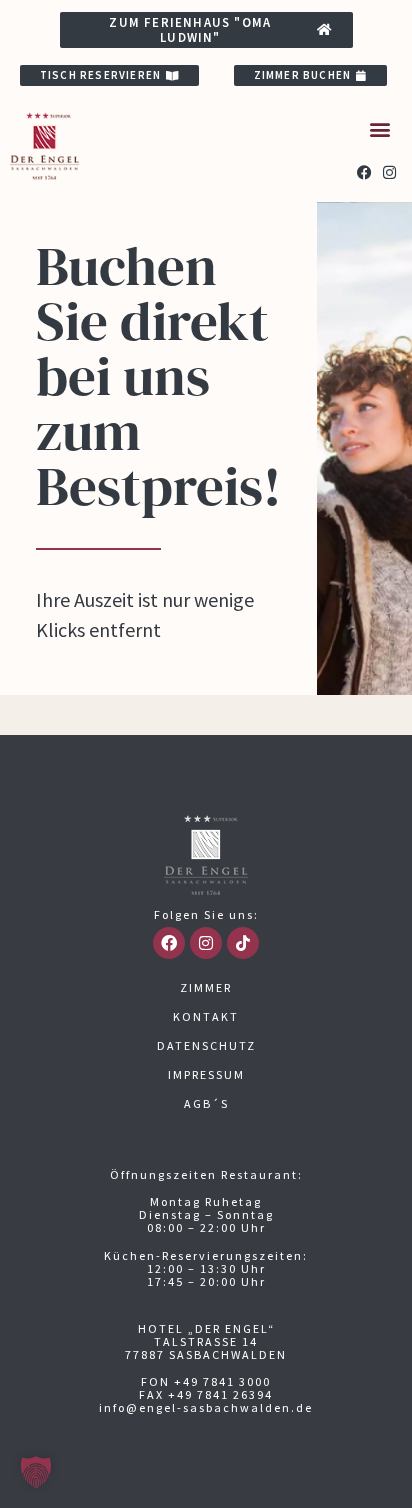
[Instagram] (389, 172)
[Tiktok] (243, 943)
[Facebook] (364, 172)
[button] (380, 128)
